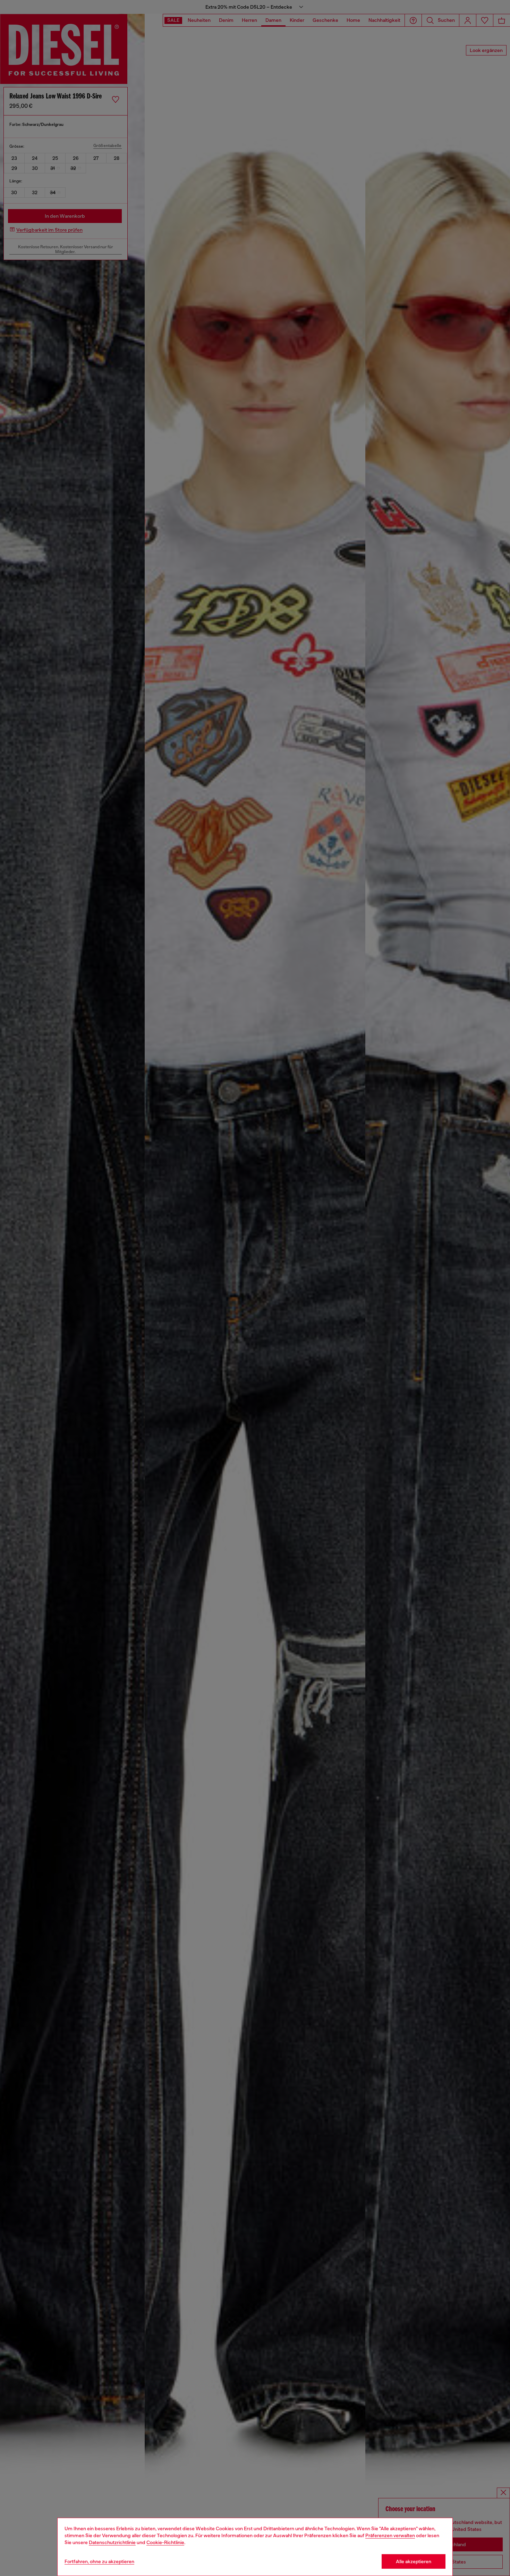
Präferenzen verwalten (390, 2535)
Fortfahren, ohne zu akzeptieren (99, 2561)
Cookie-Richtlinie (165, 2542)
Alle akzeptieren (414, 2561)
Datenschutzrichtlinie (112, 2542)
